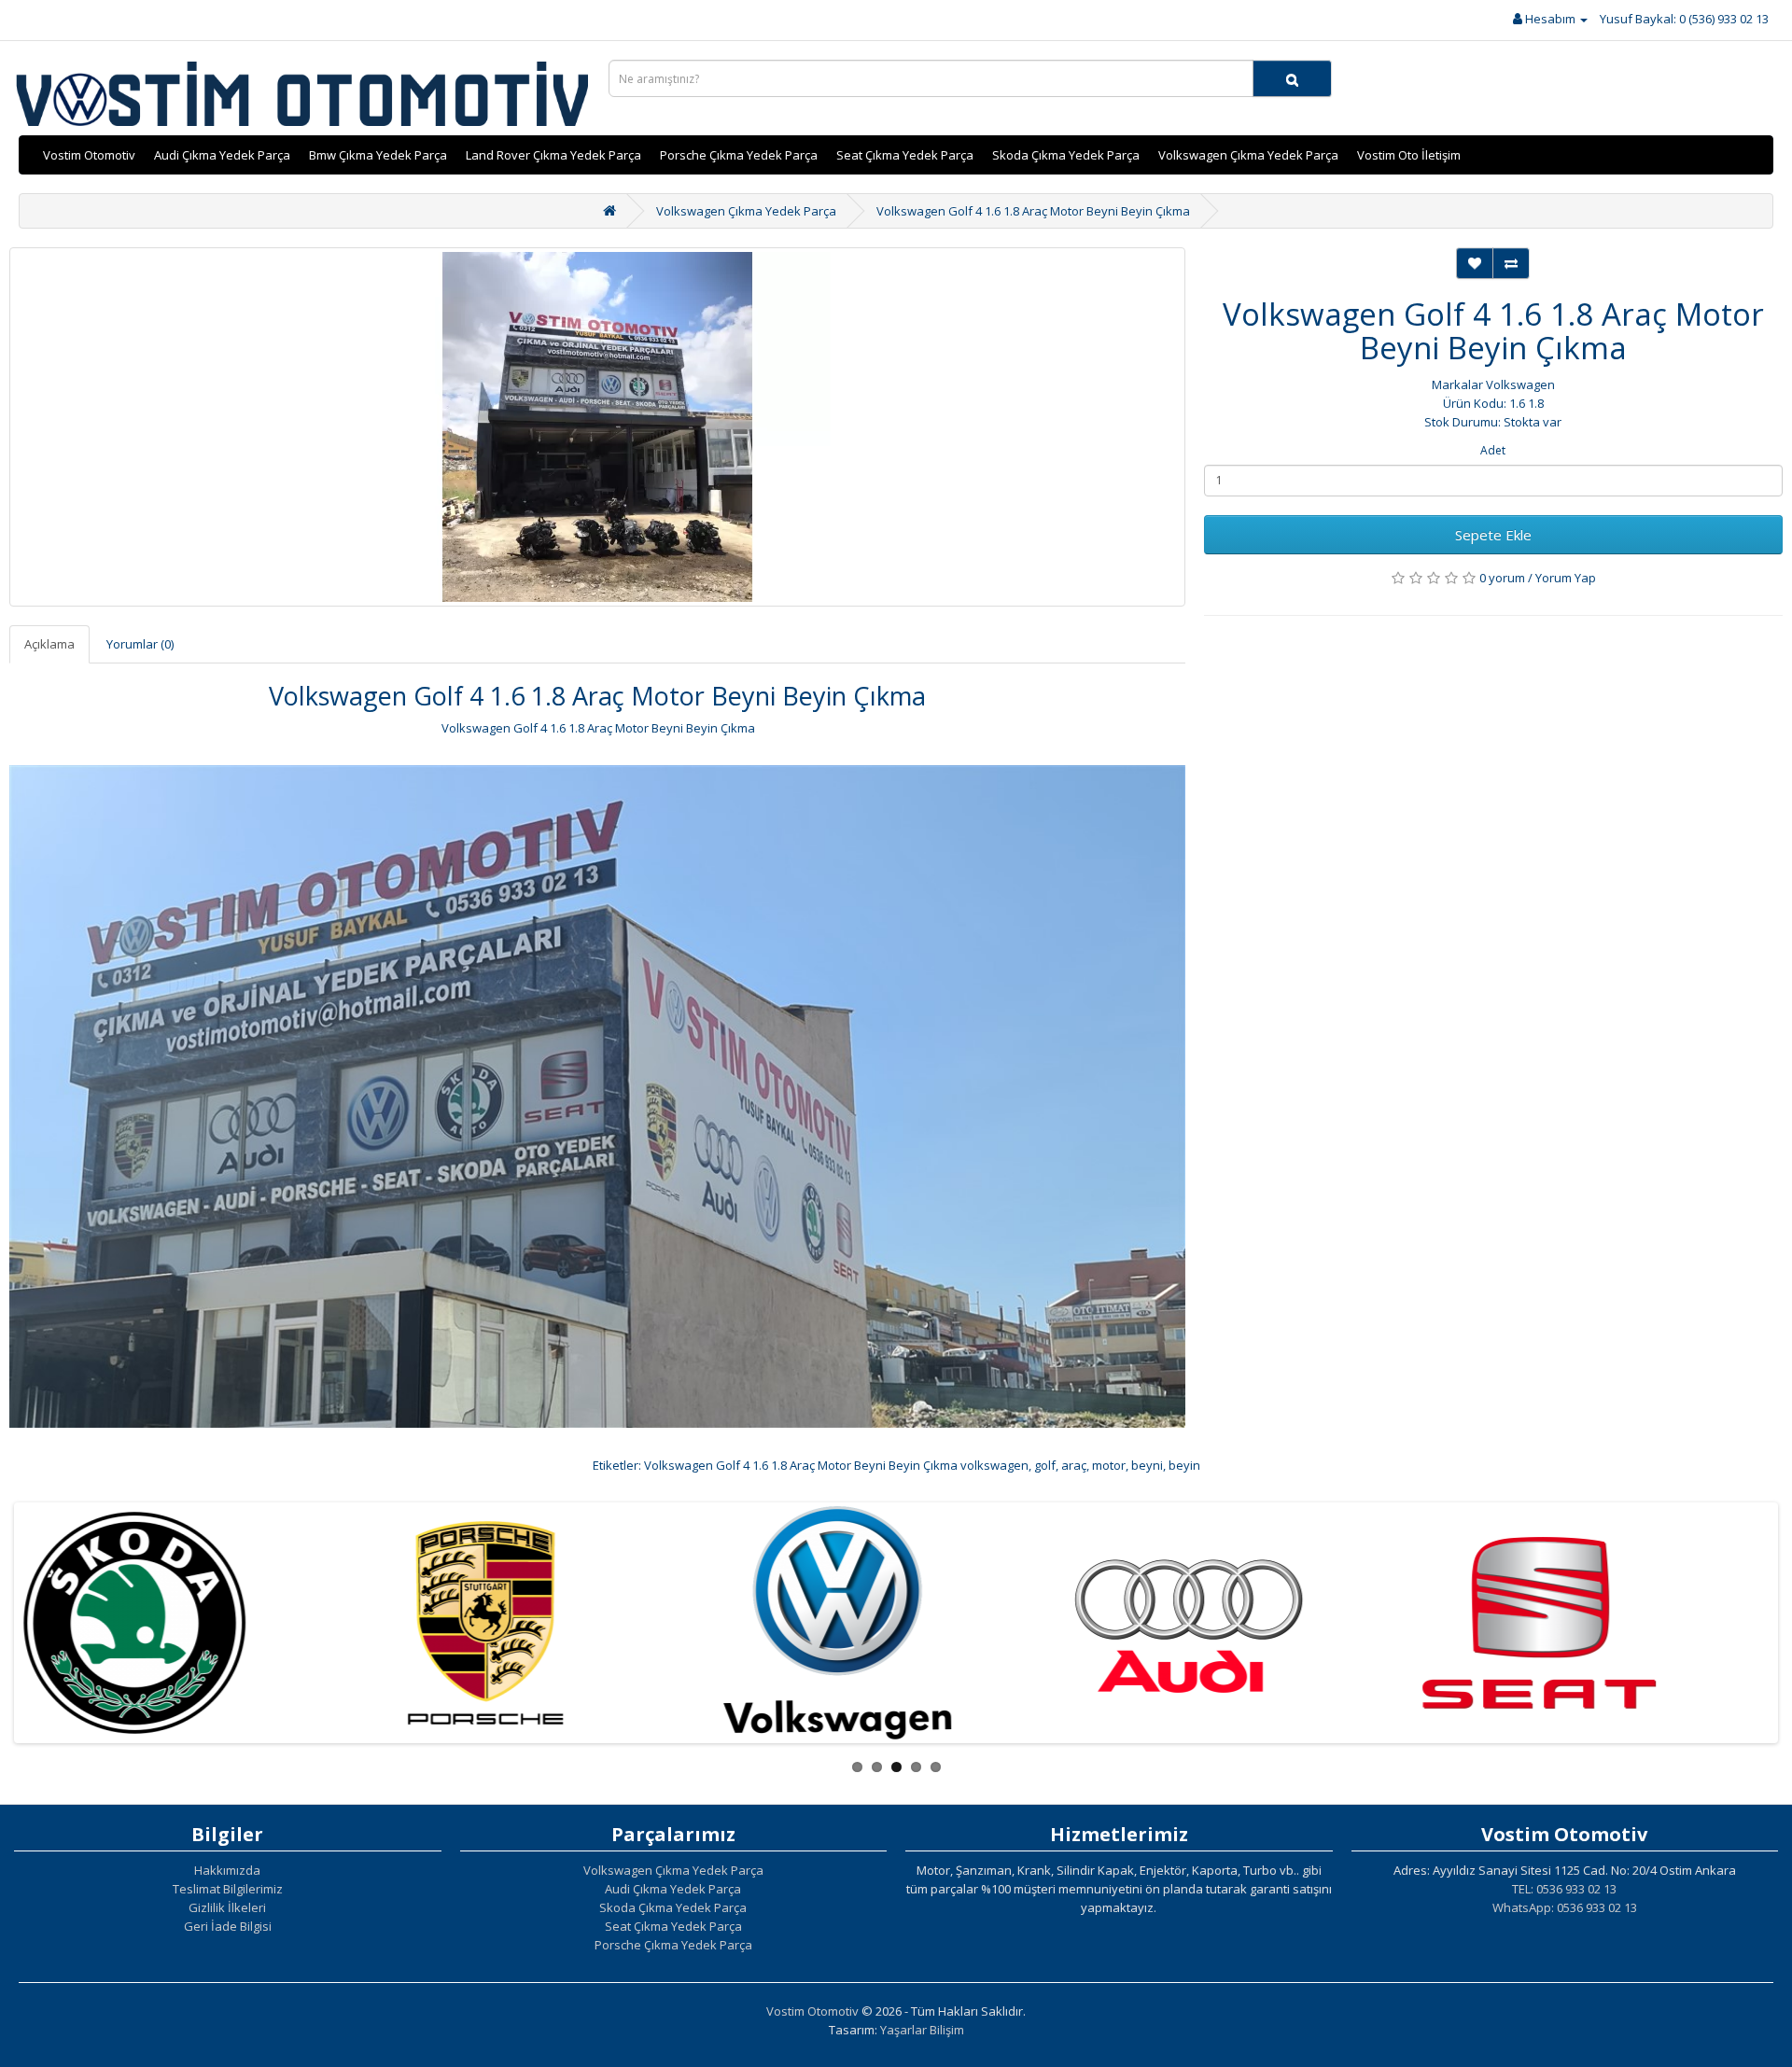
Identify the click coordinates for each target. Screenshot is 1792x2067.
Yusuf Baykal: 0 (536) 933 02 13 (1684, 19)
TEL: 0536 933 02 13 (1564, 1889)
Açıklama (49, 644)
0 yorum (1502, 578)
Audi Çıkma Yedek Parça (222, 155)
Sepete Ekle (1493, 535)
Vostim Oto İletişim (1409, 155)
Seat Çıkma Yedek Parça (905, 155)
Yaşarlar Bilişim (922, 2030)
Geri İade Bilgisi (228, 1926)
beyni (1147, 1465)
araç (1074, 1465)
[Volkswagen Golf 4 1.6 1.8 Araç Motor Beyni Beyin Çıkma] (597, 427)
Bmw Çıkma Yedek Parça (378, 155)
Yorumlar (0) (140, 644)
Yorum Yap (1566, 578)
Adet (1493, 450)
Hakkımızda (227, 1870)
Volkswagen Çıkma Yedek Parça (1248, 155)
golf (1045, 1465)
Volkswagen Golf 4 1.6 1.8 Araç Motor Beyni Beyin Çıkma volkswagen (836, 1465)
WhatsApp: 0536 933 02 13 (1565, 1907)
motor (1109, 1465)
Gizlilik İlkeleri (227, 1907)
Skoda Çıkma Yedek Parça (1066, 155)
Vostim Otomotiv (89, 155)
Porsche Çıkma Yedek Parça (739, 155)
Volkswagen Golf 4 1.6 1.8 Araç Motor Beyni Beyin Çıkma (1033, 211)
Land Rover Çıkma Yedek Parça (553, 155)
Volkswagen (1520, 384)
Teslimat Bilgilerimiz (228, 1889)
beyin (1184, 1465)
